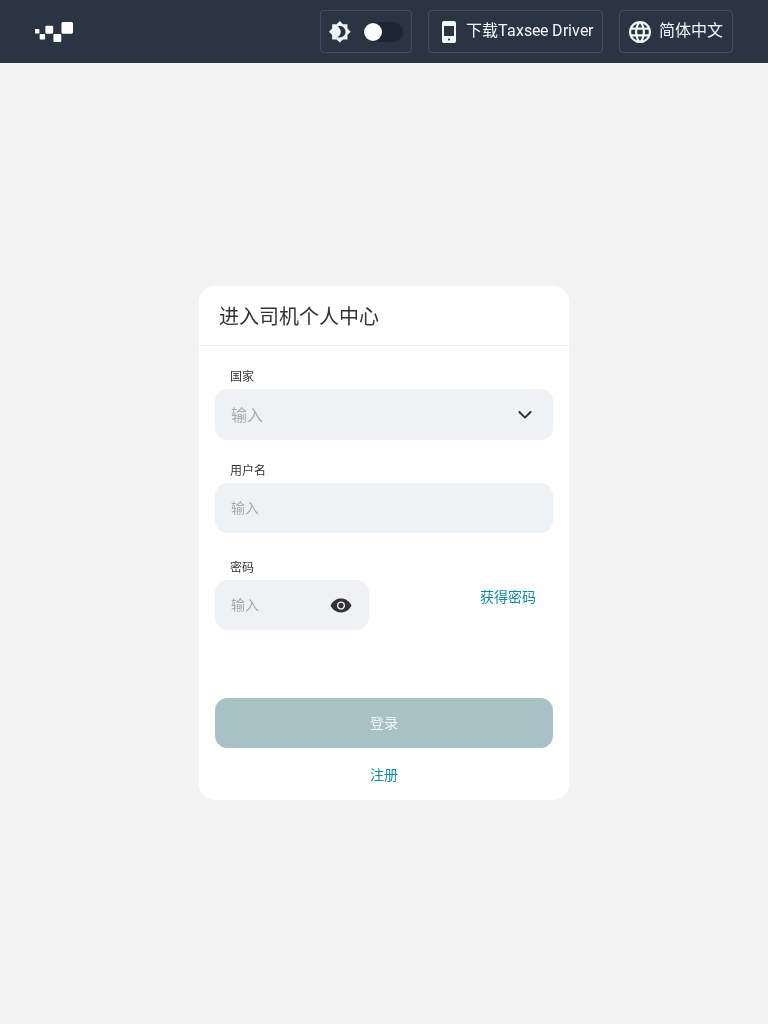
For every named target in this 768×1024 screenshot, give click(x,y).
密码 (242, 568)
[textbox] (384, 415)
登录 (384, 723)
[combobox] (384, 414)
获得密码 (508, 597)
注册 (384, 775)
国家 (242, 377)
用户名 (248, 471)
